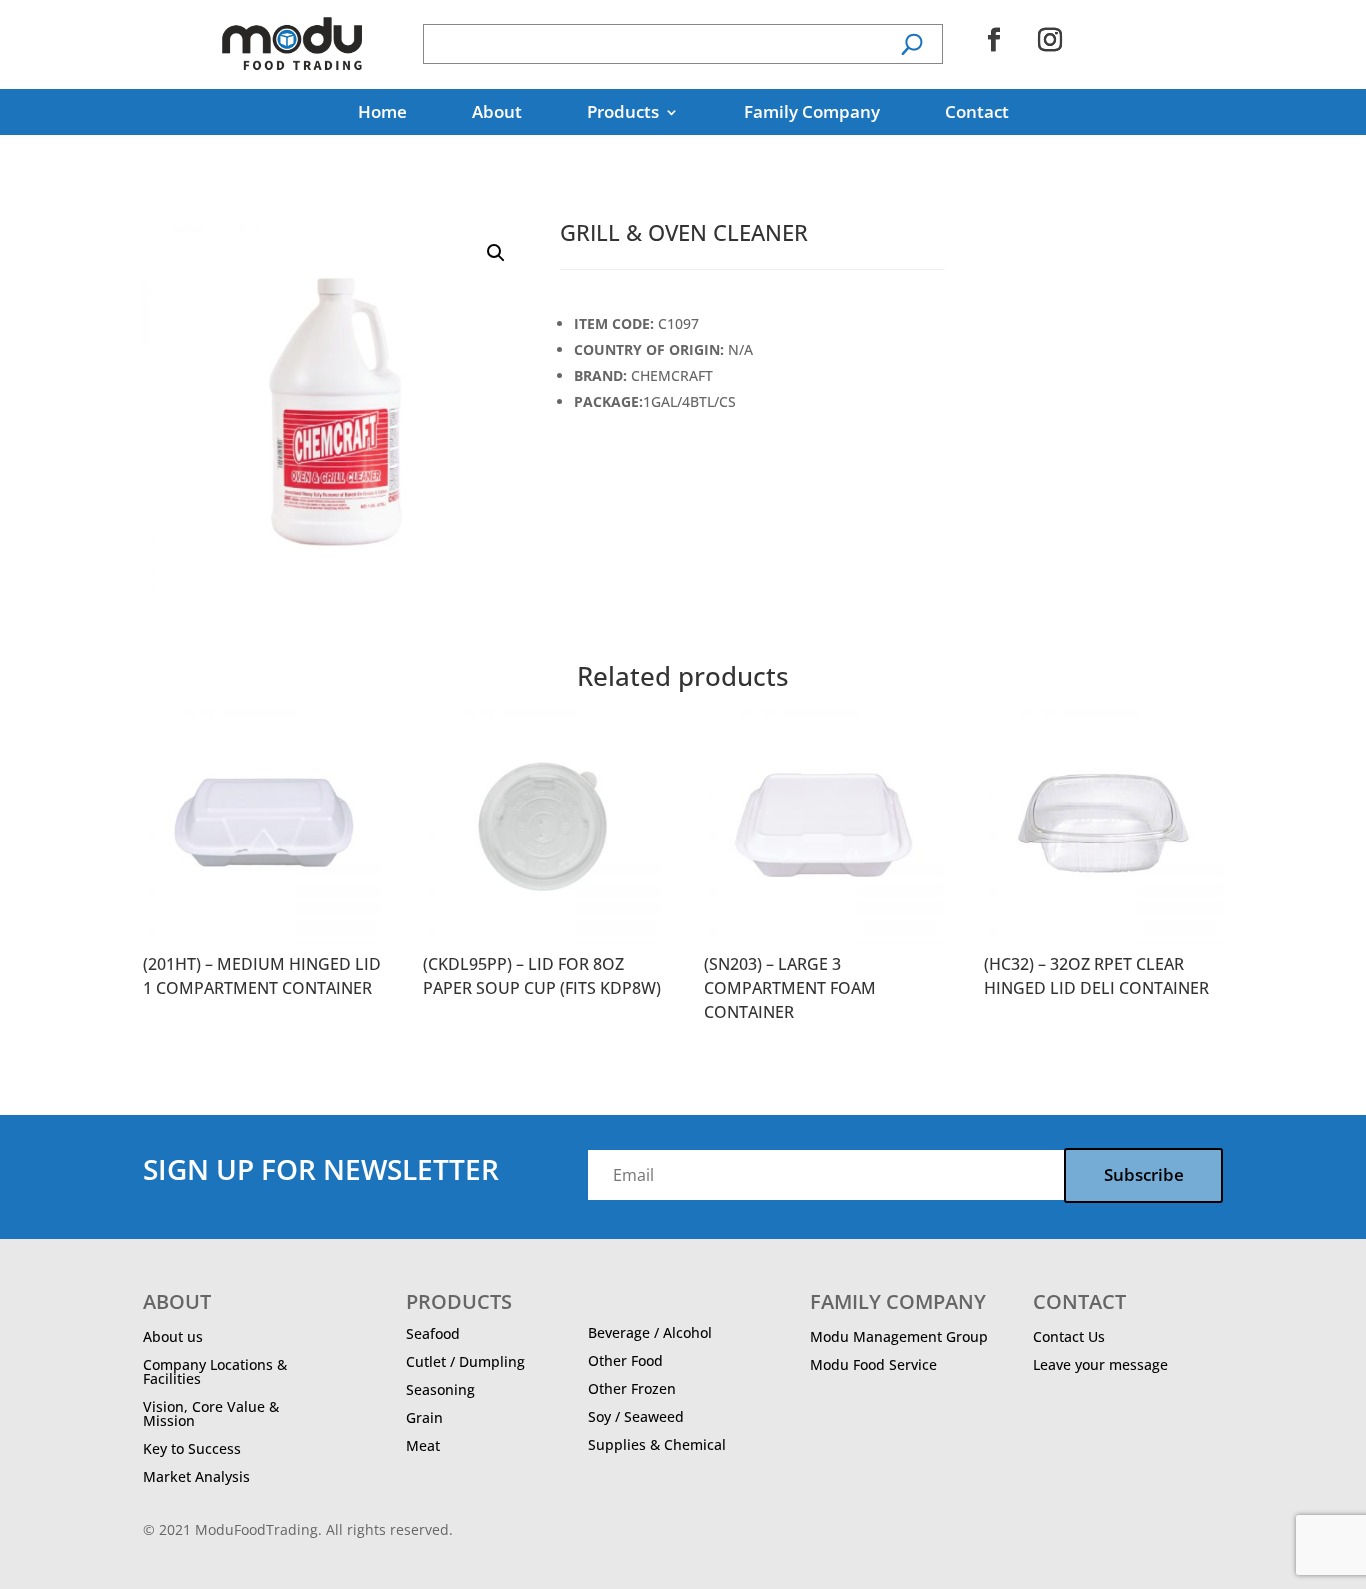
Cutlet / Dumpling (465, 1361)
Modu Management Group (899, 1336)
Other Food (625, 1360)
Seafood (433, 1333)
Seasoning (440, 1389)
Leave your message (1100, 1364)
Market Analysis (196, 1476)
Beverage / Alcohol (650, 1332)
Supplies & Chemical (657, 1444)
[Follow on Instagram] (1050, 40)
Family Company (812, 114)
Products (623, 114)
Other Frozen (632, 1388)
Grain (424, 1417)
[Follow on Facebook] (994, 40)
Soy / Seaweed (636, 1416)
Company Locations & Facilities (215, 1371)
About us (173, 1336)
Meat (423, 1445)
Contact (977, 114)
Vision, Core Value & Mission (211, 1413)
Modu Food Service (873, 1364)
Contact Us (1069, 1336)
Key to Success (192, 1448)
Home (382, 114)
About (497, 114)
